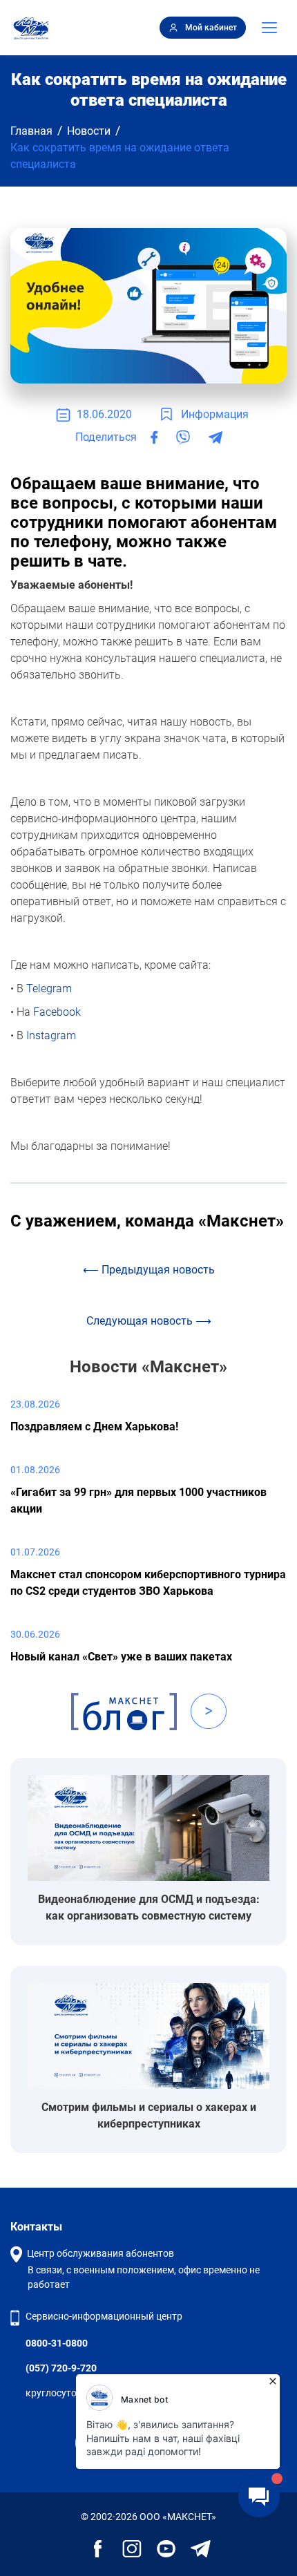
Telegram (49, 988)
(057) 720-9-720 (61, 2368)
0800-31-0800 (57, 2343)
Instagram (51, 1035)
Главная (31, 131)
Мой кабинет (211, 28)
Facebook (57, 1012)
